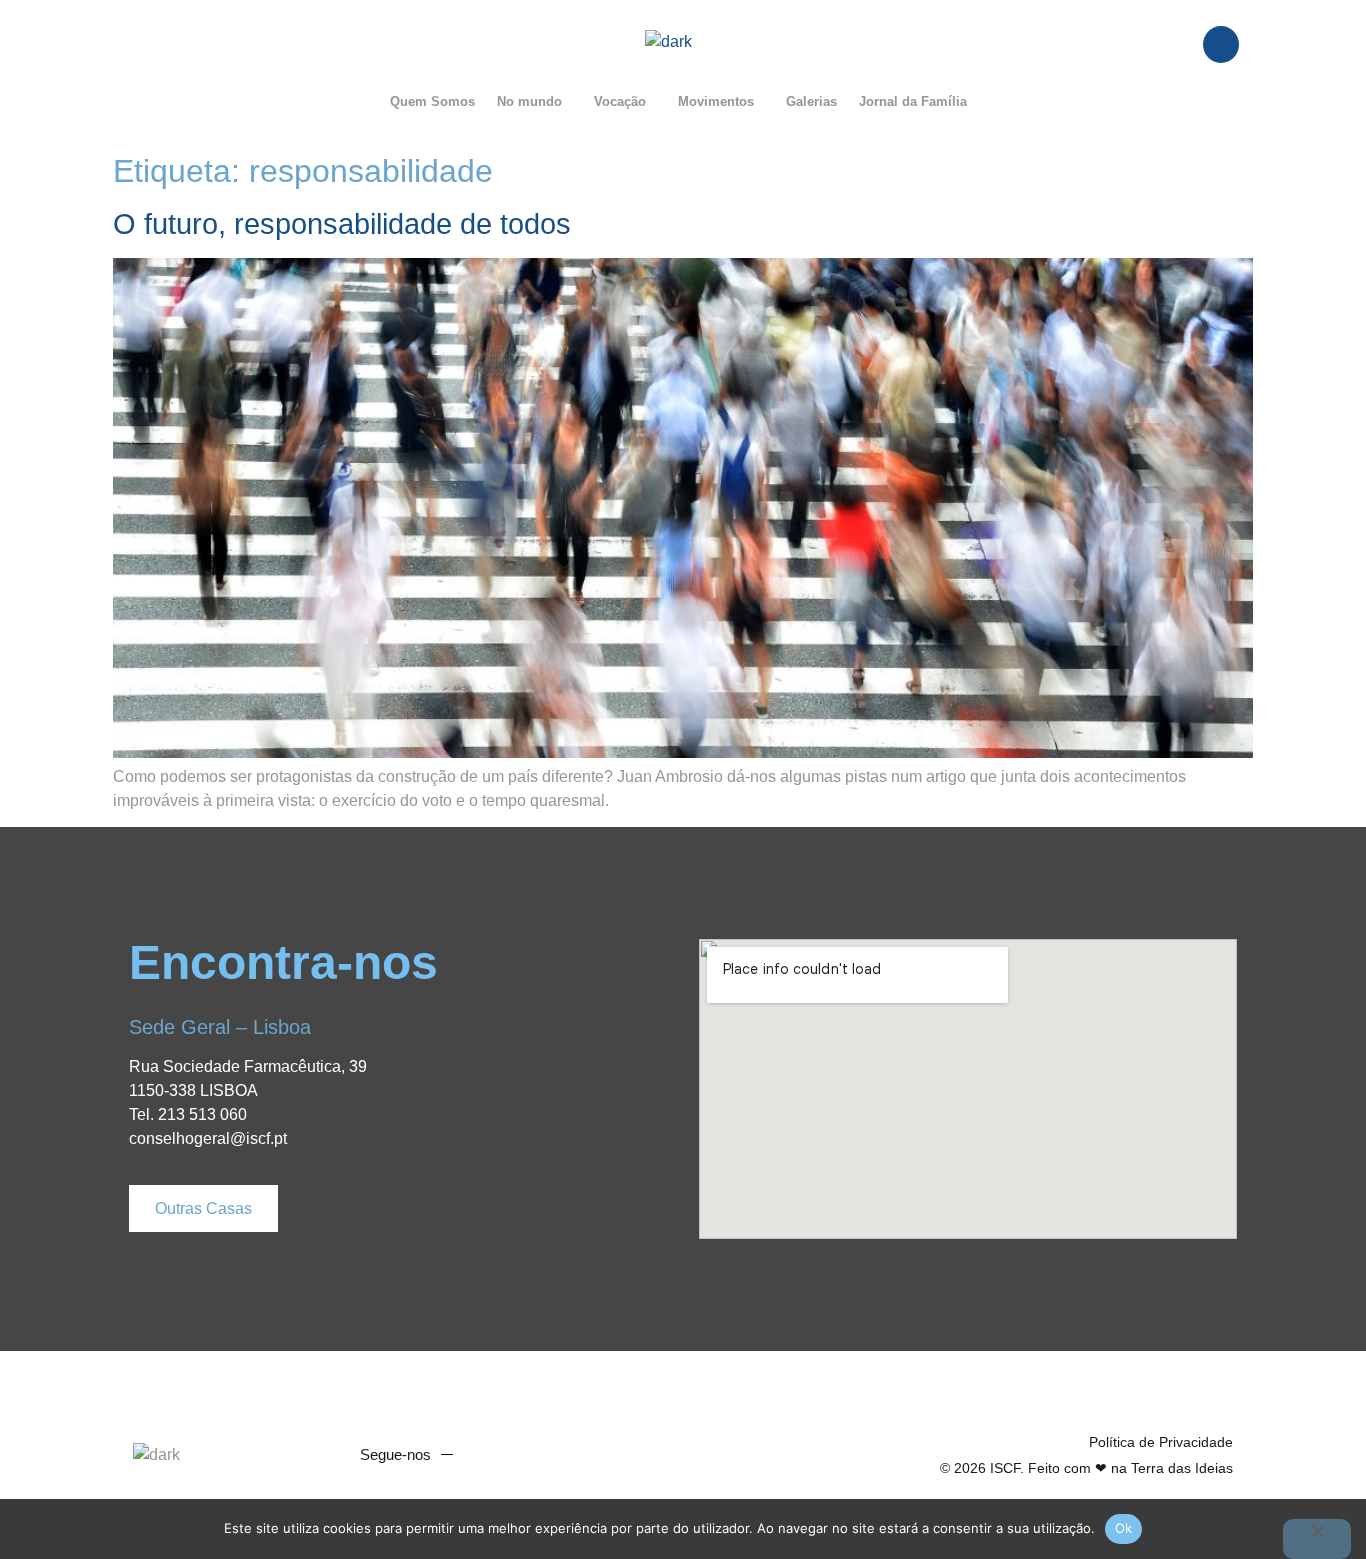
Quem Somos (432, 101)
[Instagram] (565, 1455)
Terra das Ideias (1182, 1468)
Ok (1124, 1528)
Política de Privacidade (1161, 1442)
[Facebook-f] (489, 1455)
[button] (534, 101)
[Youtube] (527, 1455)
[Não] (1317, 1539)
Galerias (811, 101)
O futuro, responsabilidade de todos (342, 224)
